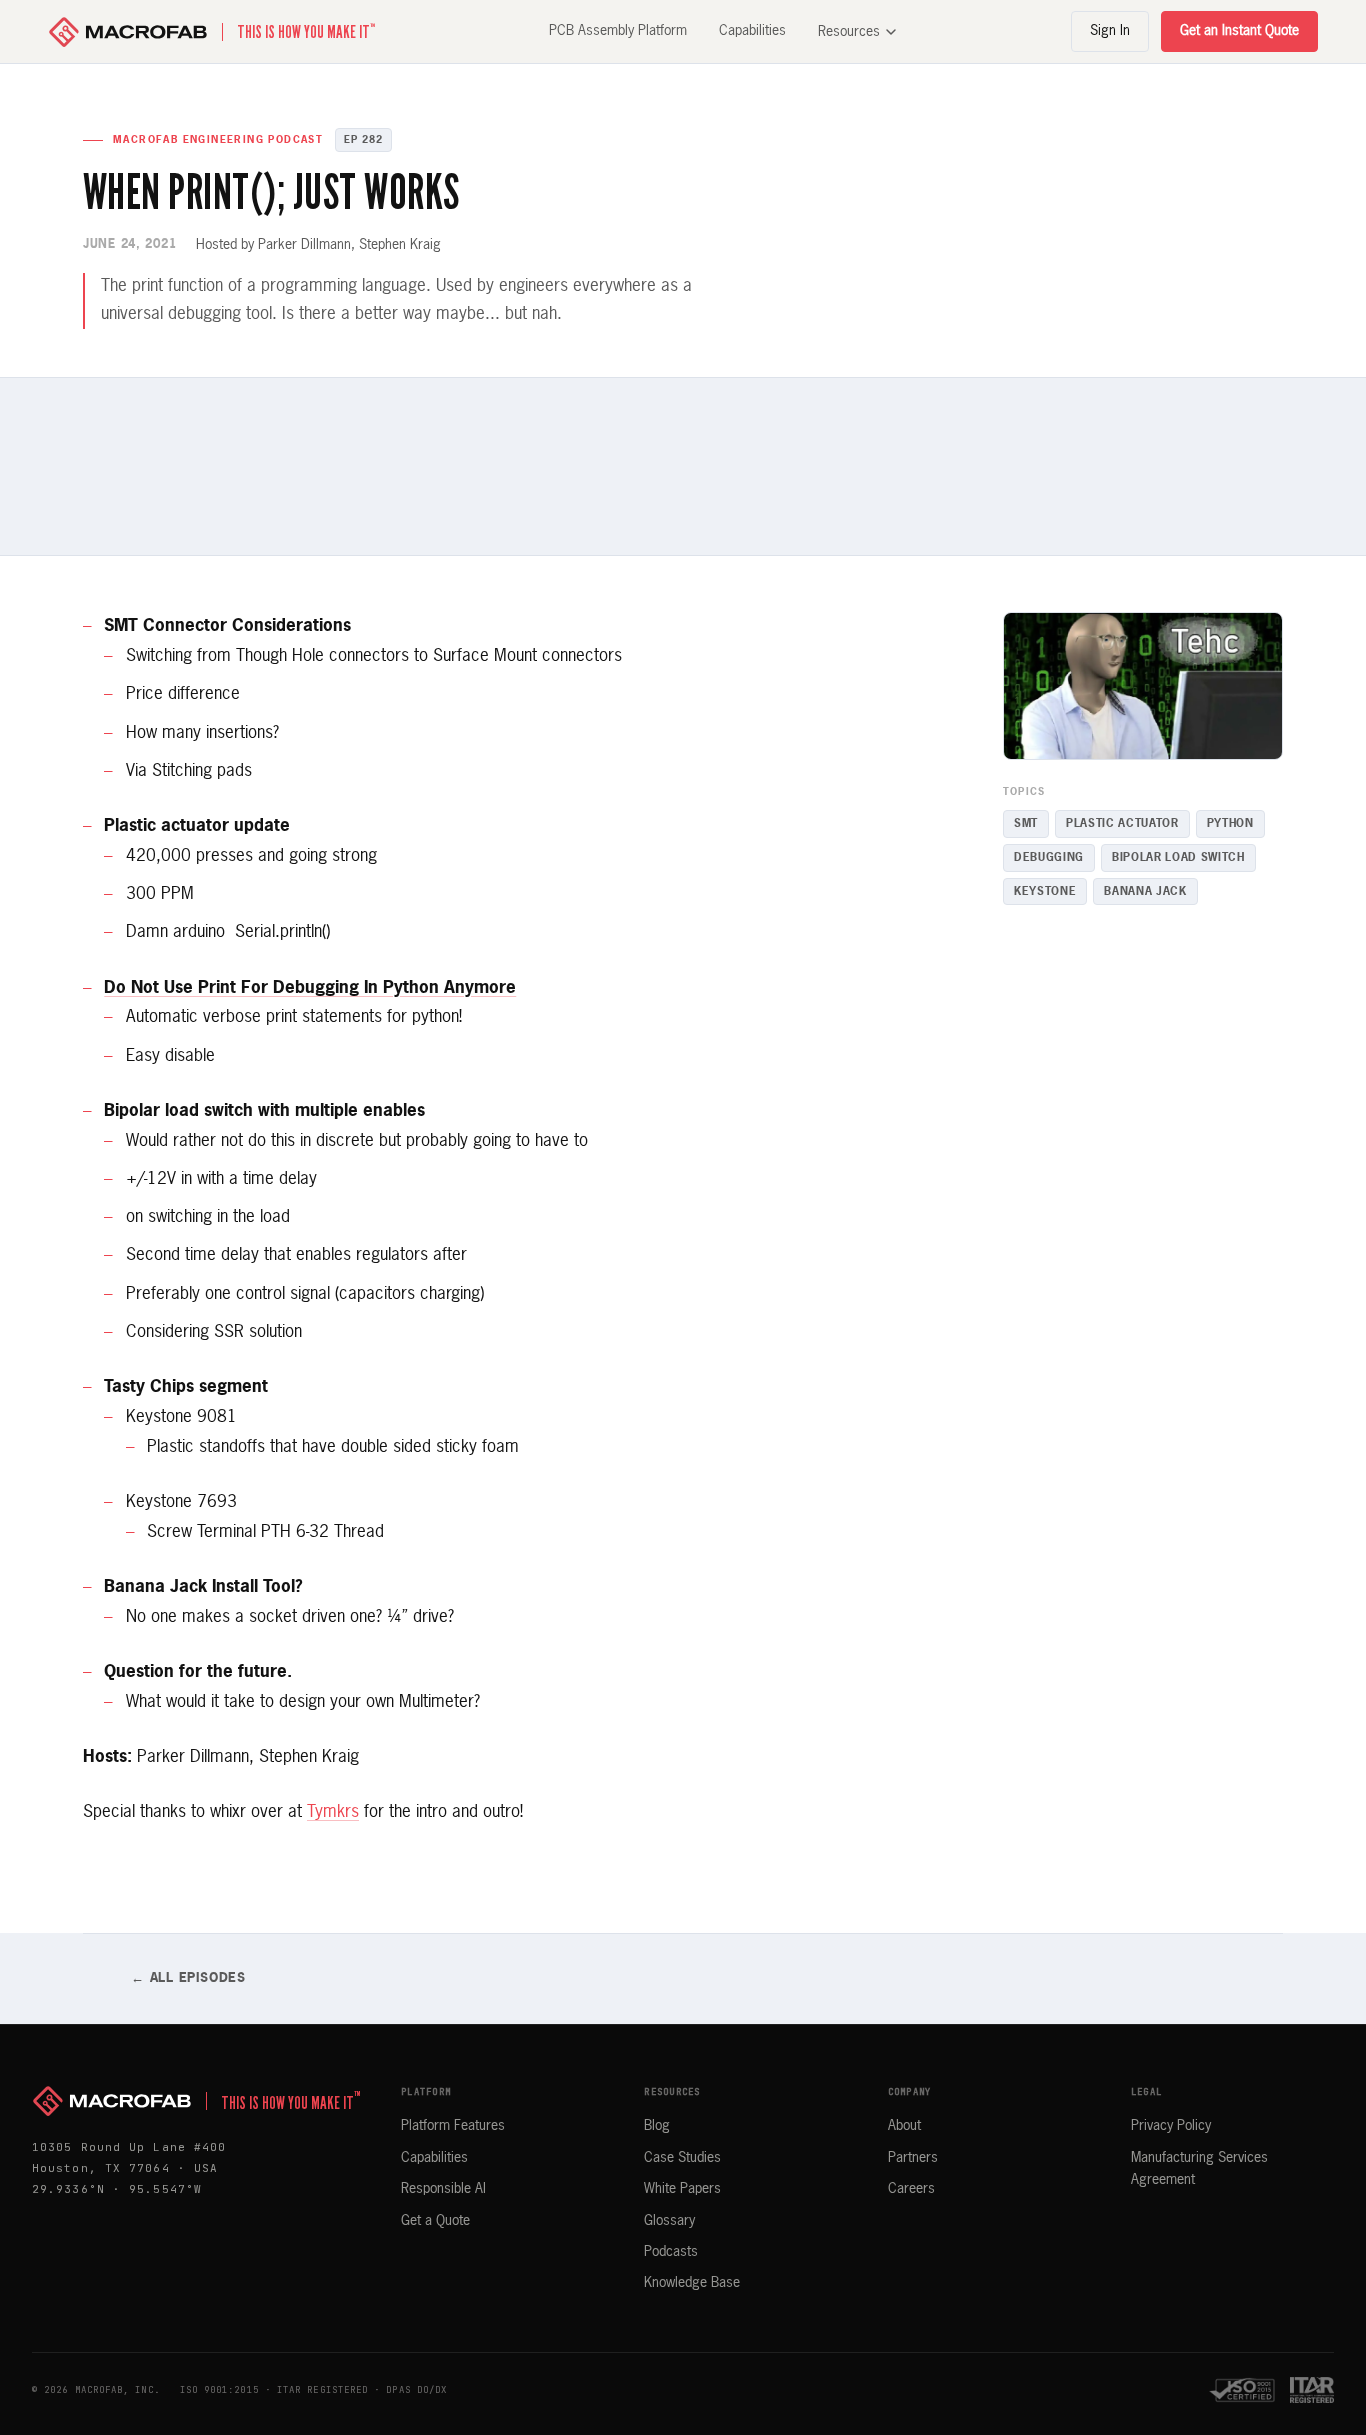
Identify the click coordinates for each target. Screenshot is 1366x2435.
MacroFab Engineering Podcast (218, 140)
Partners (913, 2158)
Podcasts (671, 2252)
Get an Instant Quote (1239, 31)
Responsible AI (443, 2189)
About (904, 2126)
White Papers (682, 2189)
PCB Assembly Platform (618, 31)
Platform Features (453, 2126)
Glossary (669, 2221)
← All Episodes (188, 1978)
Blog (657, 2126)
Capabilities (752, 31)
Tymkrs (333, 1812)
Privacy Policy (1171, 2126)
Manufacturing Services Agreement (1199, 2169)
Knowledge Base (692, 2283)
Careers (911, 2189)
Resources (849, 32)
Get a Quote (435, 2221)
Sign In (1110, 31)
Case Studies (682, 2158)
